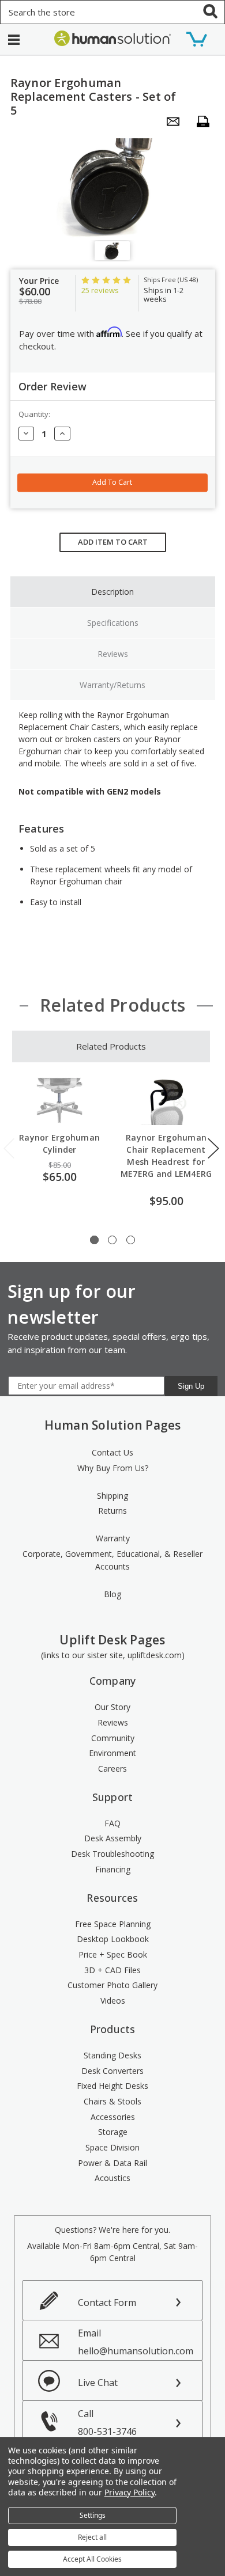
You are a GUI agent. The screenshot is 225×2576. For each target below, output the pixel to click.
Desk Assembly (113, 1838)
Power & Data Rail (112, 2163)
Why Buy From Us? (113, 1468)
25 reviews (100, 290)
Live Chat (98, 2383)
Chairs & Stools (112, 2101)
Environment (112, 1753)
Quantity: (34, 414)
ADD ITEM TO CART (113, 542)
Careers (112, 1768)
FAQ (112, 1823)
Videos (113, 2001)
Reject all (92, 2537)
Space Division (112, 2147)
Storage (113, 2132)
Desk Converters (112, 2071)
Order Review (52, 386)
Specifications (113, 623)
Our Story (112, 1707)
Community (113, 1738)
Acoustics (112, 2178)
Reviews (113, 654)
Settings (93, 2515)
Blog (112, 1594)
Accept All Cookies (92, 2559)
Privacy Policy (130, 2492)
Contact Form (107, 2303)
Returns (112, 1511)
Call (107, 2423)
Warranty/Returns (112, 685)
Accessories (113, 2117)
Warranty (113, 1538)
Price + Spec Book (113, 1954)
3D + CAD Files (112, 1970)
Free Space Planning (113, 1924)
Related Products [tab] (111, 1046)
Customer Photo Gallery (112, 1985)
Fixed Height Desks (112, 2086)
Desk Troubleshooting (112, 1854)
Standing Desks (112, 2055)
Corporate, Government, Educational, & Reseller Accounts (112, 1560)
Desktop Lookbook (113, 1939)
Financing (113, 1869)
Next (213, 1148)
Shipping (112, 1496)
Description (112, 592)
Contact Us (112, 1452)
